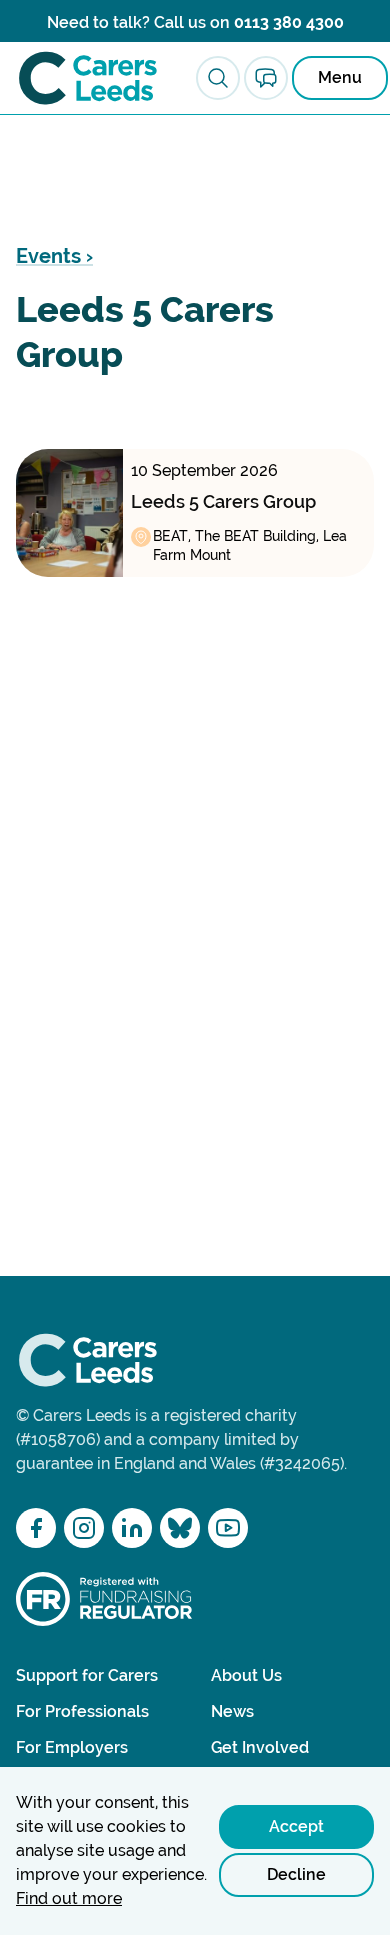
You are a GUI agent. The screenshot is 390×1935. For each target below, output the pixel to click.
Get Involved (260, 1747)
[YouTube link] (228, 1528)
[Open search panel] (218, 78)
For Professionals (82, 1711)
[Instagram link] (84, 1528)
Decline (296, 1874)
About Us (246, 1675)
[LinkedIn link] (132, 1528)
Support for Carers (87, 1675)
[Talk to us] (266, 78)
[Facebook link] (36, 1528)
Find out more (69, 1898)
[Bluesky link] (180, 1528)
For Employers (72, 1747)
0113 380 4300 (289, 22)
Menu (340, 77)
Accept (296, 1826)
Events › (54, 256)
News (232, 1711)
